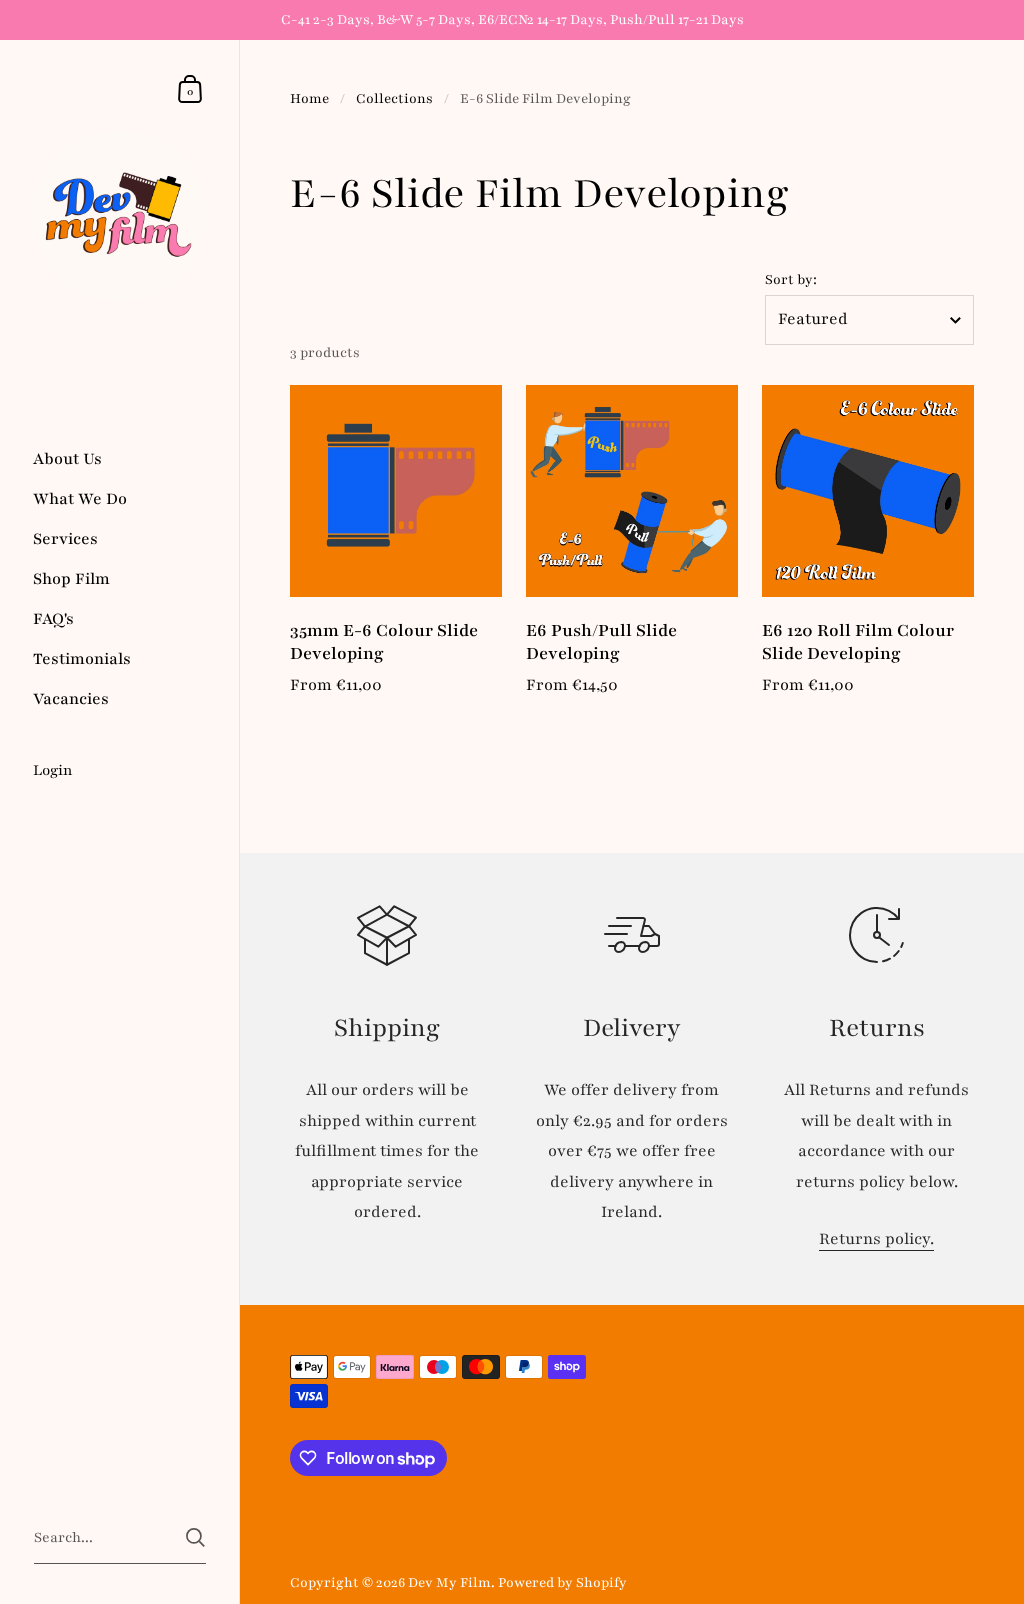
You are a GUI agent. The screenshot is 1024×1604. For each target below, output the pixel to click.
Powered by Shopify (562, 1582)
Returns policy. (876, 1239)
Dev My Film (449, 1582)
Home (309, 98)
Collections (394, 98)
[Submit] (195, 1537)
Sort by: (791, 279)
